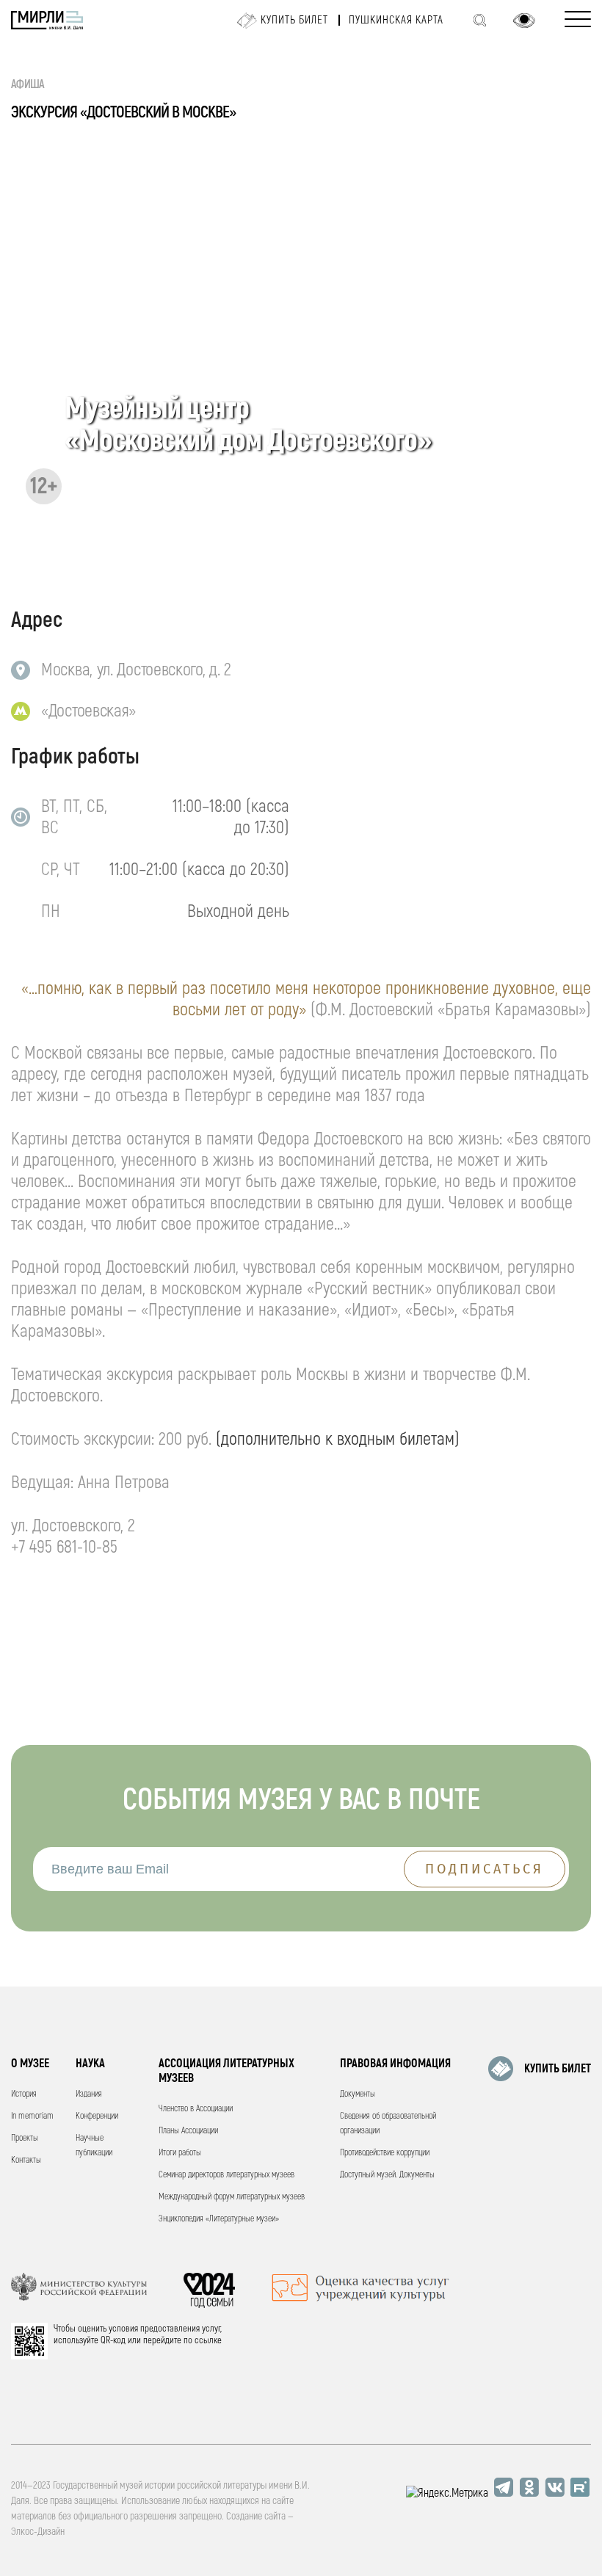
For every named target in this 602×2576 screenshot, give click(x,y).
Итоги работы (180, 2153)
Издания (89, 2094)
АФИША (28, 84)
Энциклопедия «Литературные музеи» (219, 2219)
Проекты (25, 2138)
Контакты (26, 2160)
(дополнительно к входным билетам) (338, 1439)
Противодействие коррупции (385, 2153)
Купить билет (294, 20)
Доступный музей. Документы (387, 2175)
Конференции (97, 2116)
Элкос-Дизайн (38, 2532)
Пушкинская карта (396, 20)
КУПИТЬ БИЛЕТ (558, 2069)
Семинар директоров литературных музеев (226, 2175)
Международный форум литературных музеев (232, 2197)
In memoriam (32, 2116)
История (24, 2094)
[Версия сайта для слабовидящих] (524, 21)
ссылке (208, 2340)
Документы (358, 2094)
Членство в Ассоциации (196, 2109)
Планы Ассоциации (188, 2131)
